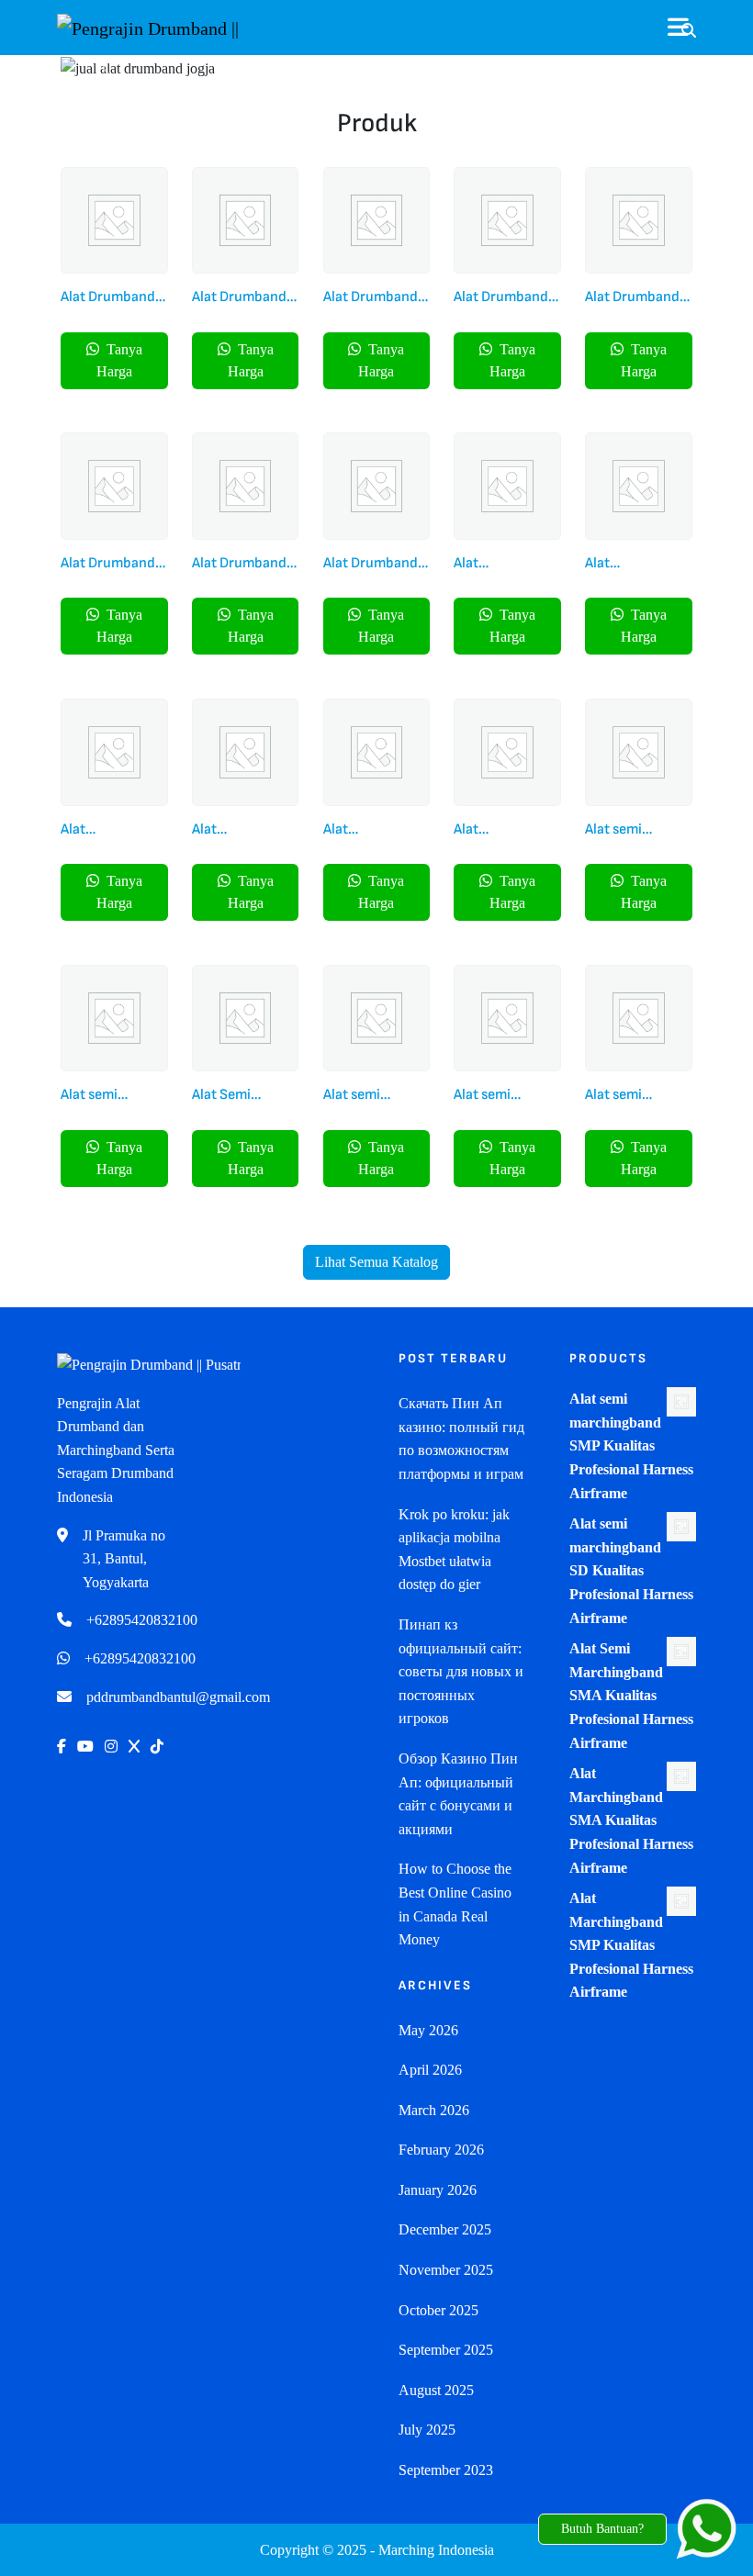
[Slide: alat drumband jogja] (343, 56)
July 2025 (427, 2430)
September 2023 (446, 2470)
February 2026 (441, 2150)
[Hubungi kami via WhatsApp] (706, 2529)
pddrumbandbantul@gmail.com (178, 1697)
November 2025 (446, 2270)
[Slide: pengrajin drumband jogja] (410, 56)
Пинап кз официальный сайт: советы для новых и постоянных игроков (461, 1671)
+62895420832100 (142, 1620)
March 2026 (434, 2110)
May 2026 (428, 2030)
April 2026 (430, 2070)
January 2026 (438, 2190)
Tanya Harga (119, 360)
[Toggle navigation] (682, 28)
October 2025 (438, 2310)
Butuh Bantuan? (602, 2528)
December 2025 (445, 2229)
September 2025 (446, 2350)
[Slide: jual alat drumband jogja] (376, 56)
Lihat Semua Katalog (376, 1262)
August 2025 (436, 2390)
